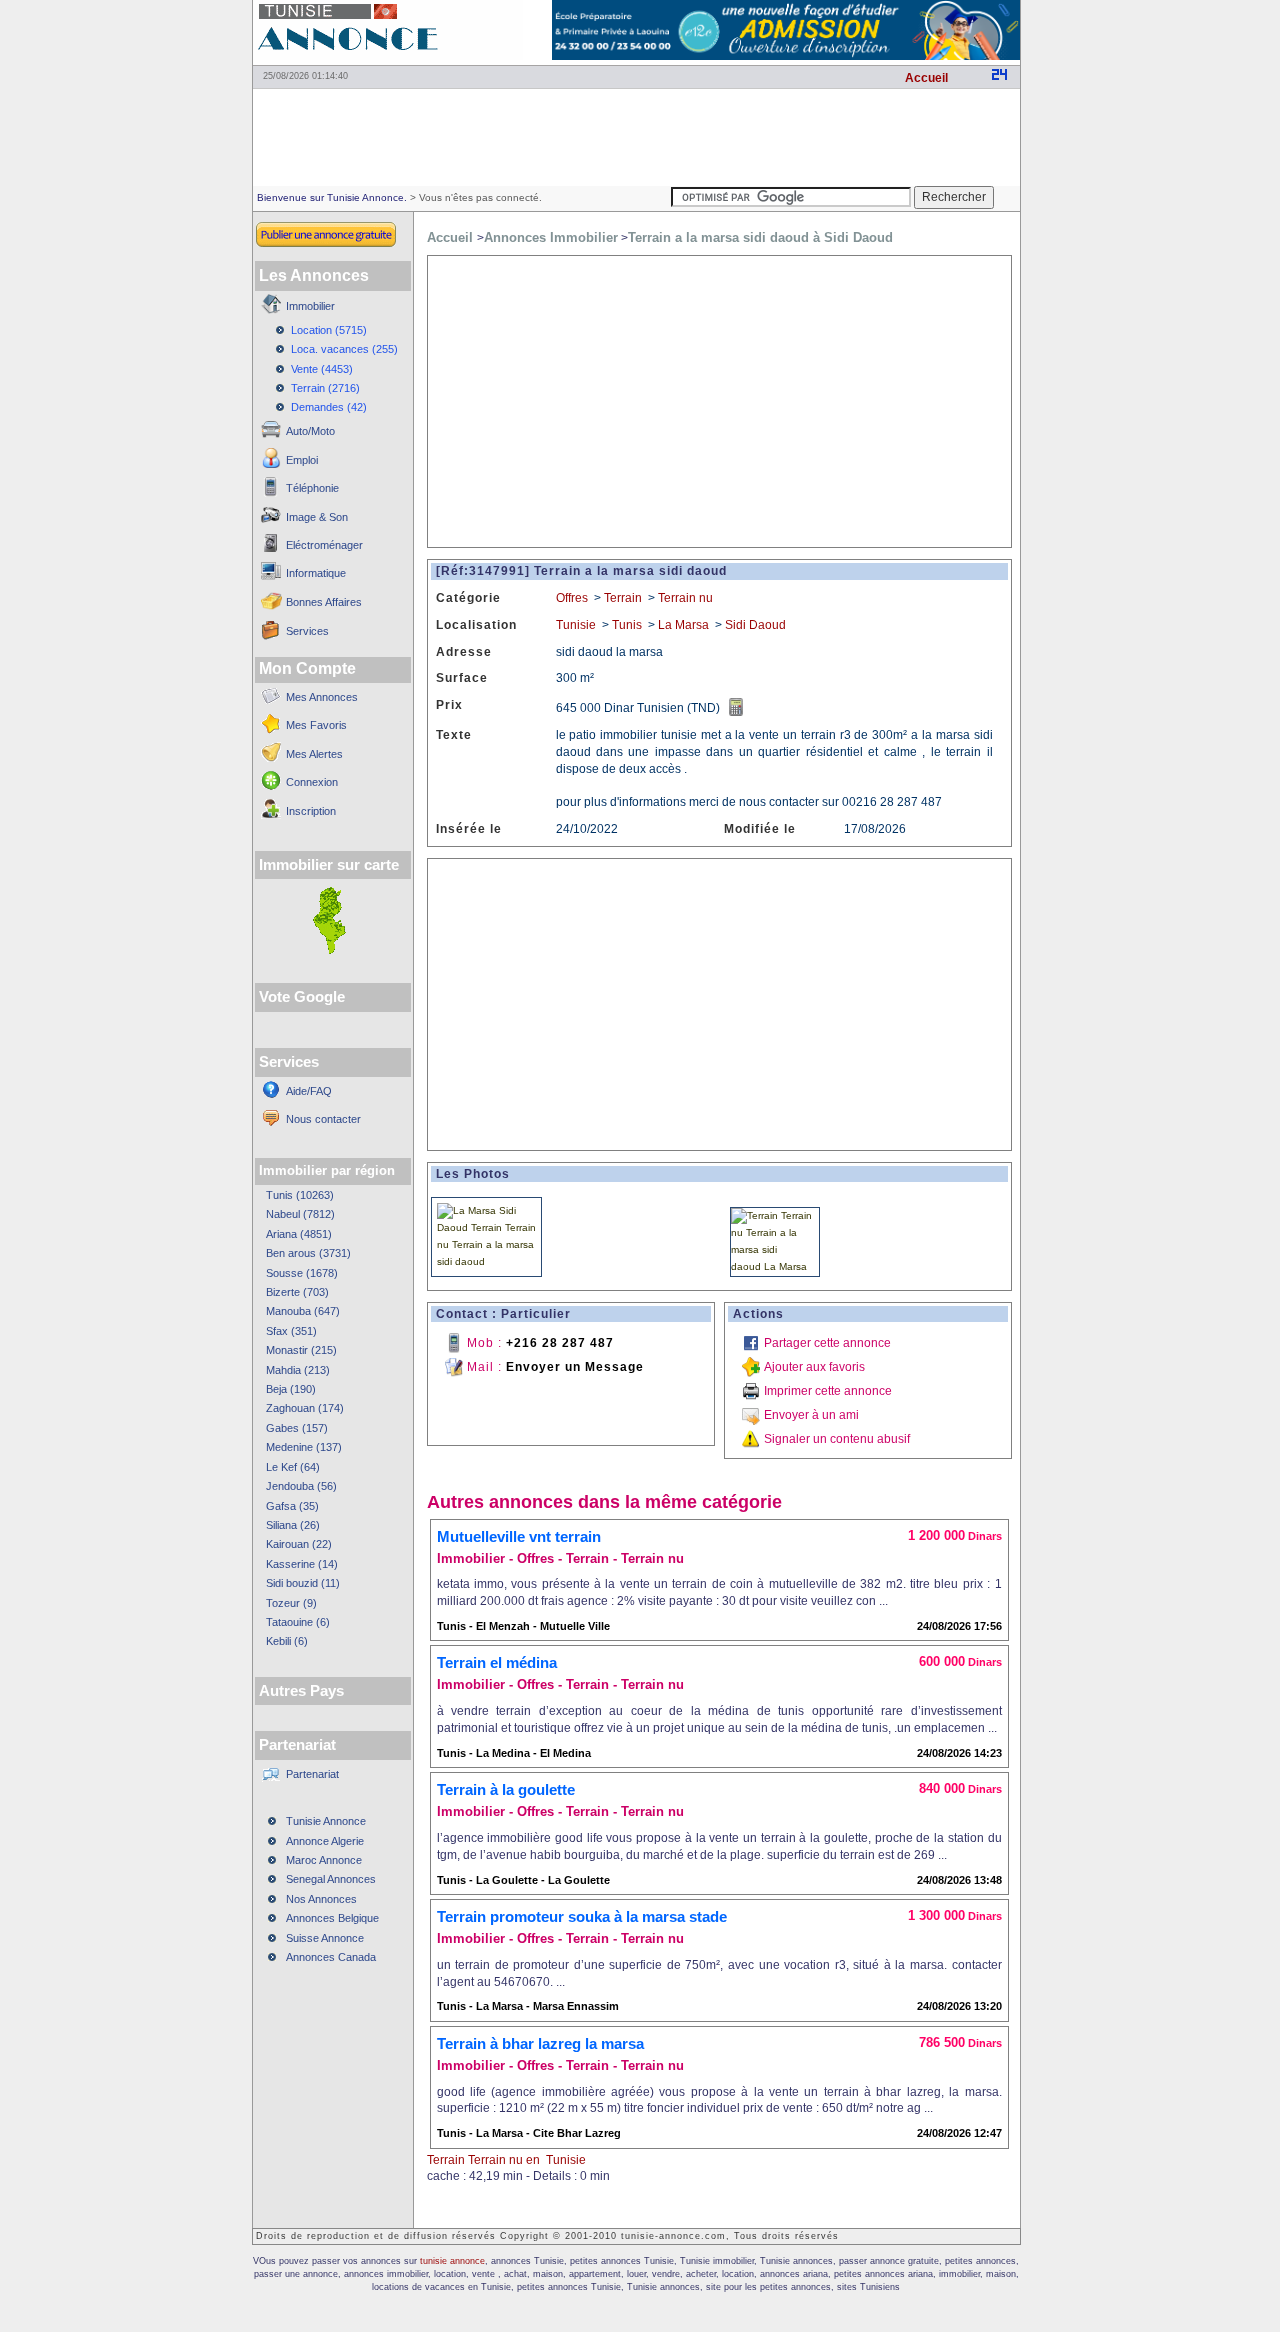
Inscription (311, 811)
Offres (572, 598)
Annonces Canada (331, 1957)
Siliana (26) (293, 1525)
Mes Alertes (314, 754)
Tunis (627, 625)
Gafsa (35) (292, 1506)
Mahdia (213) (298, 1370)
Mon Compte (307, 668)
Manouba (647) (303, 1311)
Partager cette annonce (827, 1343)
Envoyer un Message (575, 1367)
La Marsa (683, 625)
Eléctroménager (324, 545)
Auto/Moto (310, 431)
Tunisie (576, 625)
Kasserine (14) (302, 1564)
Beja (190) (291, 1389)
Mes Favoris (316, 725)
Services (307, 631)
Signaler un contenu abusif (837, 1439)
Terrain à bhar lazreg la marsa (540, 2043)
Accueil (926, 78)
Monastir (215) (301, 1350)
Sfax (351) (291, 1331)
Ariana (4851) (299, 1234)
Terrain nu (685, 598)
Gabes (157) (297, 1428)
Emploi (302, 460)
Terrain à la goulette (506, 1789)
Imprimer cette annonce (828, 1391)
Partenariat (312, 1774)
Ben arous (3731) (308, 1253)
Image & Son (317, 517)
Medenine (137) (304, 1447)
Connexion (312, 782)
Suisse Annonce (325, 1938)
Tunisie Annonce (326, 1821)
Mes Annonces (322, 697)
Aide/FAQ (309, 1091)
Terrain (623, 598)
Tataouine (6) (298, 1622)
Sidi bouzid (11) (303, 1583)
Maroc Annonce (324, 1860)
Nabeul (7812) (300, 1214)
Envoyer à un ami (811, 1415)
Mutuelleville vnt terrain (519, 1536)
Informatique (316, 573)
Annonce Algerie (325, 1841)
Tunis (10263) (300, 1195)
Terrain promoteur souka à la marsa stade (582, 1916)
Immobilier (310, 306)
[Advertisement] (636, 136)
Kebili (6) (287, 1641)
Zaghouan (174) (305, 1408)
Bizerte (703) (297, 1292)
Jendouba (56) (301, 1486)
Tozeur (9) (291, 1603)
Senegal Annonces (331, 1879)
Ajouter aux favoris (814, 1367)
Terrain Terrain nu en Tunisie (506, 2160)
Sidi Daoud (755, 625)
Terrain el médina (497, 1662)
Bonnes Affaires (324, 602)
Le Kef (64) (293, 1467)
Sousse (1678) (302, 1273)
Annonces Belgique (332, 1918)
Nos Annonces (321, 1899)
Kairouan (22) (299, 1544)
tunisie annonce (452, 2261)
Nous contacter (323, 1119)
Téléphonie (312, 488)
